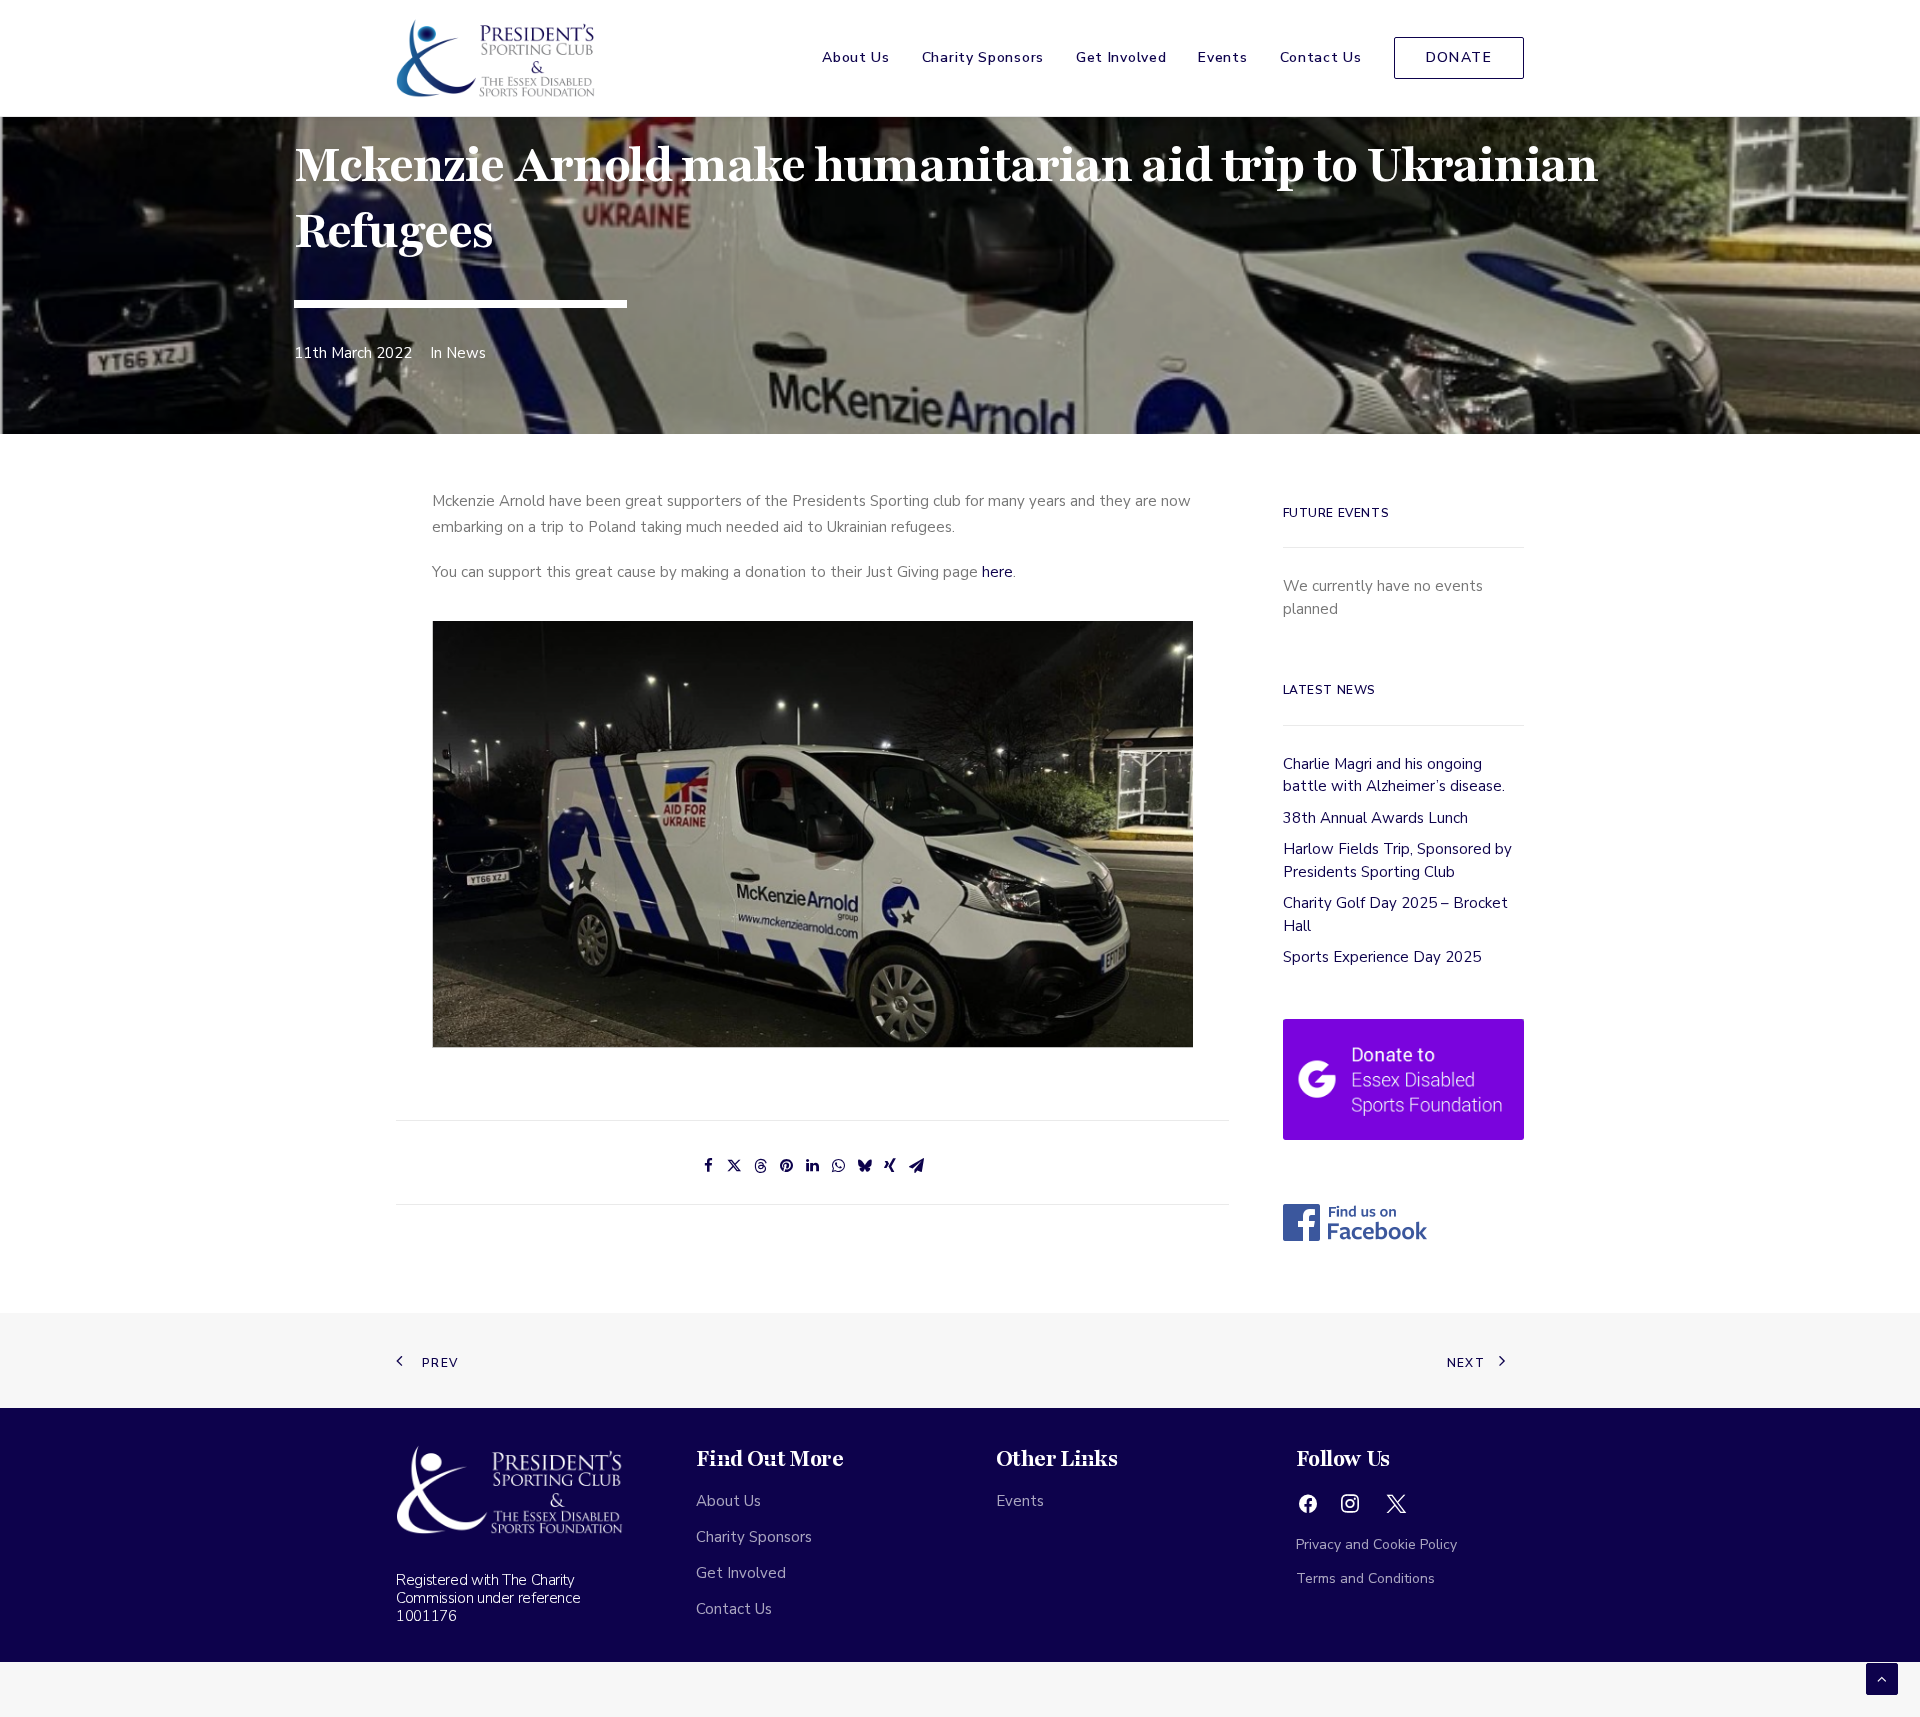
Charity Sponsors (983, 57)
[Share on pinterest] (786, 1166)
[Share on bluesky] (864, 1166)
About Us (856, 57)
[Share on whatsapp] (838, 1166)
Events (1222, 57)
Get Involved (1121, 57)
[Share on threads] (760, 1166)
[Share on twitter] (734, 1166)
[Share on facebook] (708, 1166)
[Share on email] (916, 1166)
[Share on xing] (890, 1166)
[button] (1308, 1509)
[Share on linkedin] (812, 1166)
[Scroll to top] (1882, 1678)
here (997, 572)
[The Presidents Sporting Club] (496, 58)
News (466, 353)
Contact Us (1321, 57)
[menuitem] (863, 58)
